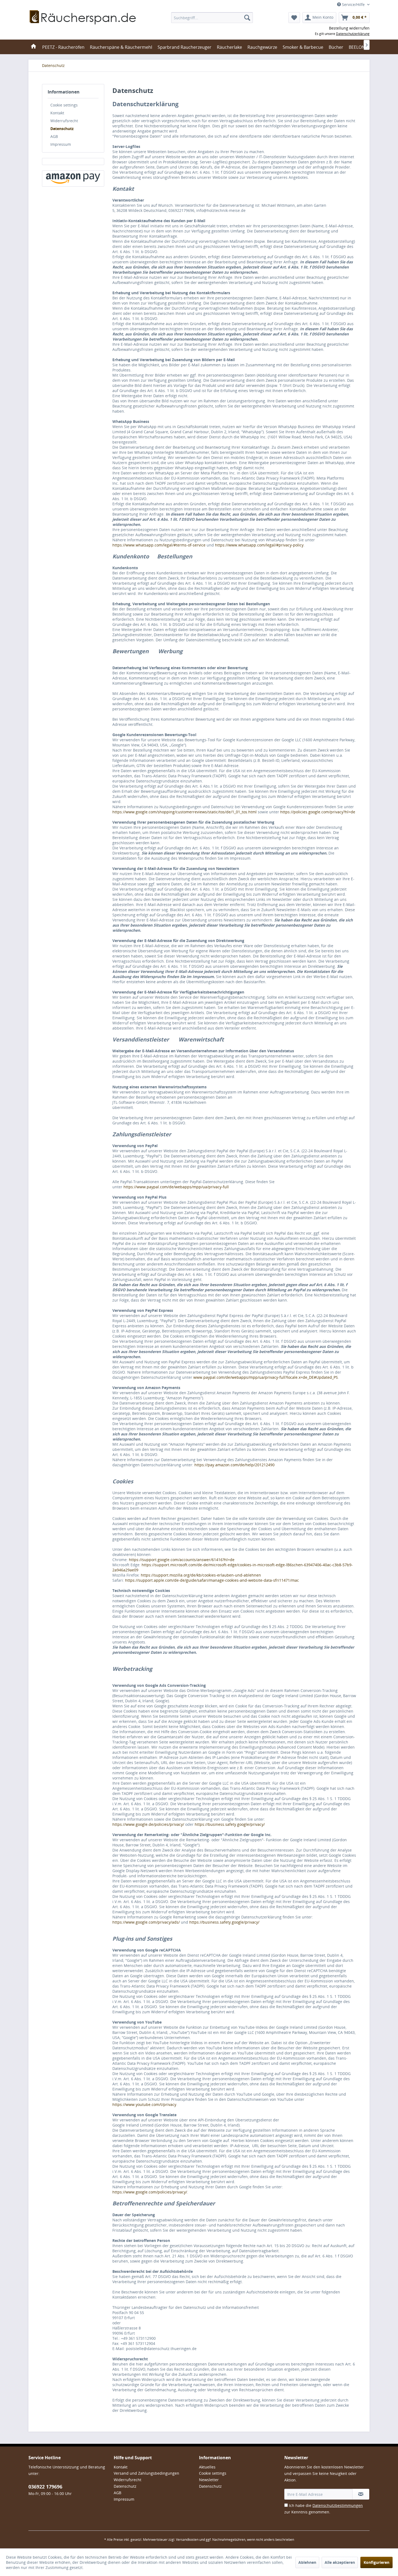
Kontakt (57, 113)
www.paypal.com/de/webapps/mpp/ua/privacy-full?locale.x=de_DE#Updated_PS (266, 1377)
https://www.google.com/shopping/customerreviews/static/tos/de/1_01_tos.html (185, 812)
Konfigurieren (376, 2562)
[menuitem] (212, 18)
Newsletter (209, 2480)
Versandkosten (187, 2540)
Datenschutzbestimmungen (338, 2505)
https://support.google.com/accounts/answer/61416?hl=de (182, 1560)
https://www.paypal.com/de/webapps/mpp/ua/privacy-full (176, 1187)
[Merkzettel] (294, 18)
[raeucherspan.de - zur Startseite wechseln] (83, 24)
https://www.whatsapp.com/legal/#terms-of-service (159, 545)
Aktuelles (207, 2467)
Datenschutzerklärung (353, 34)
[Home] (33, 47)
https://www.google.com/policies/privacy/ (150, 2192)
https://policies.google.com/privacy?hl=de (318, 812)
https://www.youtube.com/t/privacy (144, 2104)
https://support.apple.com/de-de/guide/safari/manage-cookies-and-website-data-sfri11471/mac (212, 1580)
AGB (54, 136)
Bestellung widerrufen (349, 28)
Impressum (61, 144)
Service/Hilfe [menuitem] (353, 4)
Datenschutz (62, 129)
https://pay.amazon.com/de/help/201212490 (234, 1465)
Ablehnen (307, 2562)
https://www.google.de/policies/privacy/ (148, 1824)
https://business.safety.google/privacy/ (230, 1824)
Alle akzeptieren (340, 2562)
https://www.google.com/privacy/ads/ (146, 1922)
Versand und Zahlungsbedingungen (146, 2473)
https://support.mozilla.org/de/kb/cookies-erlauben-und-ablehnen (201, 1575)
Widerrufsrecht (64, 121)
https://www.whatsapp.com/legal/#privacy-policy (259, 545)
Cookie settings (64, 105)
